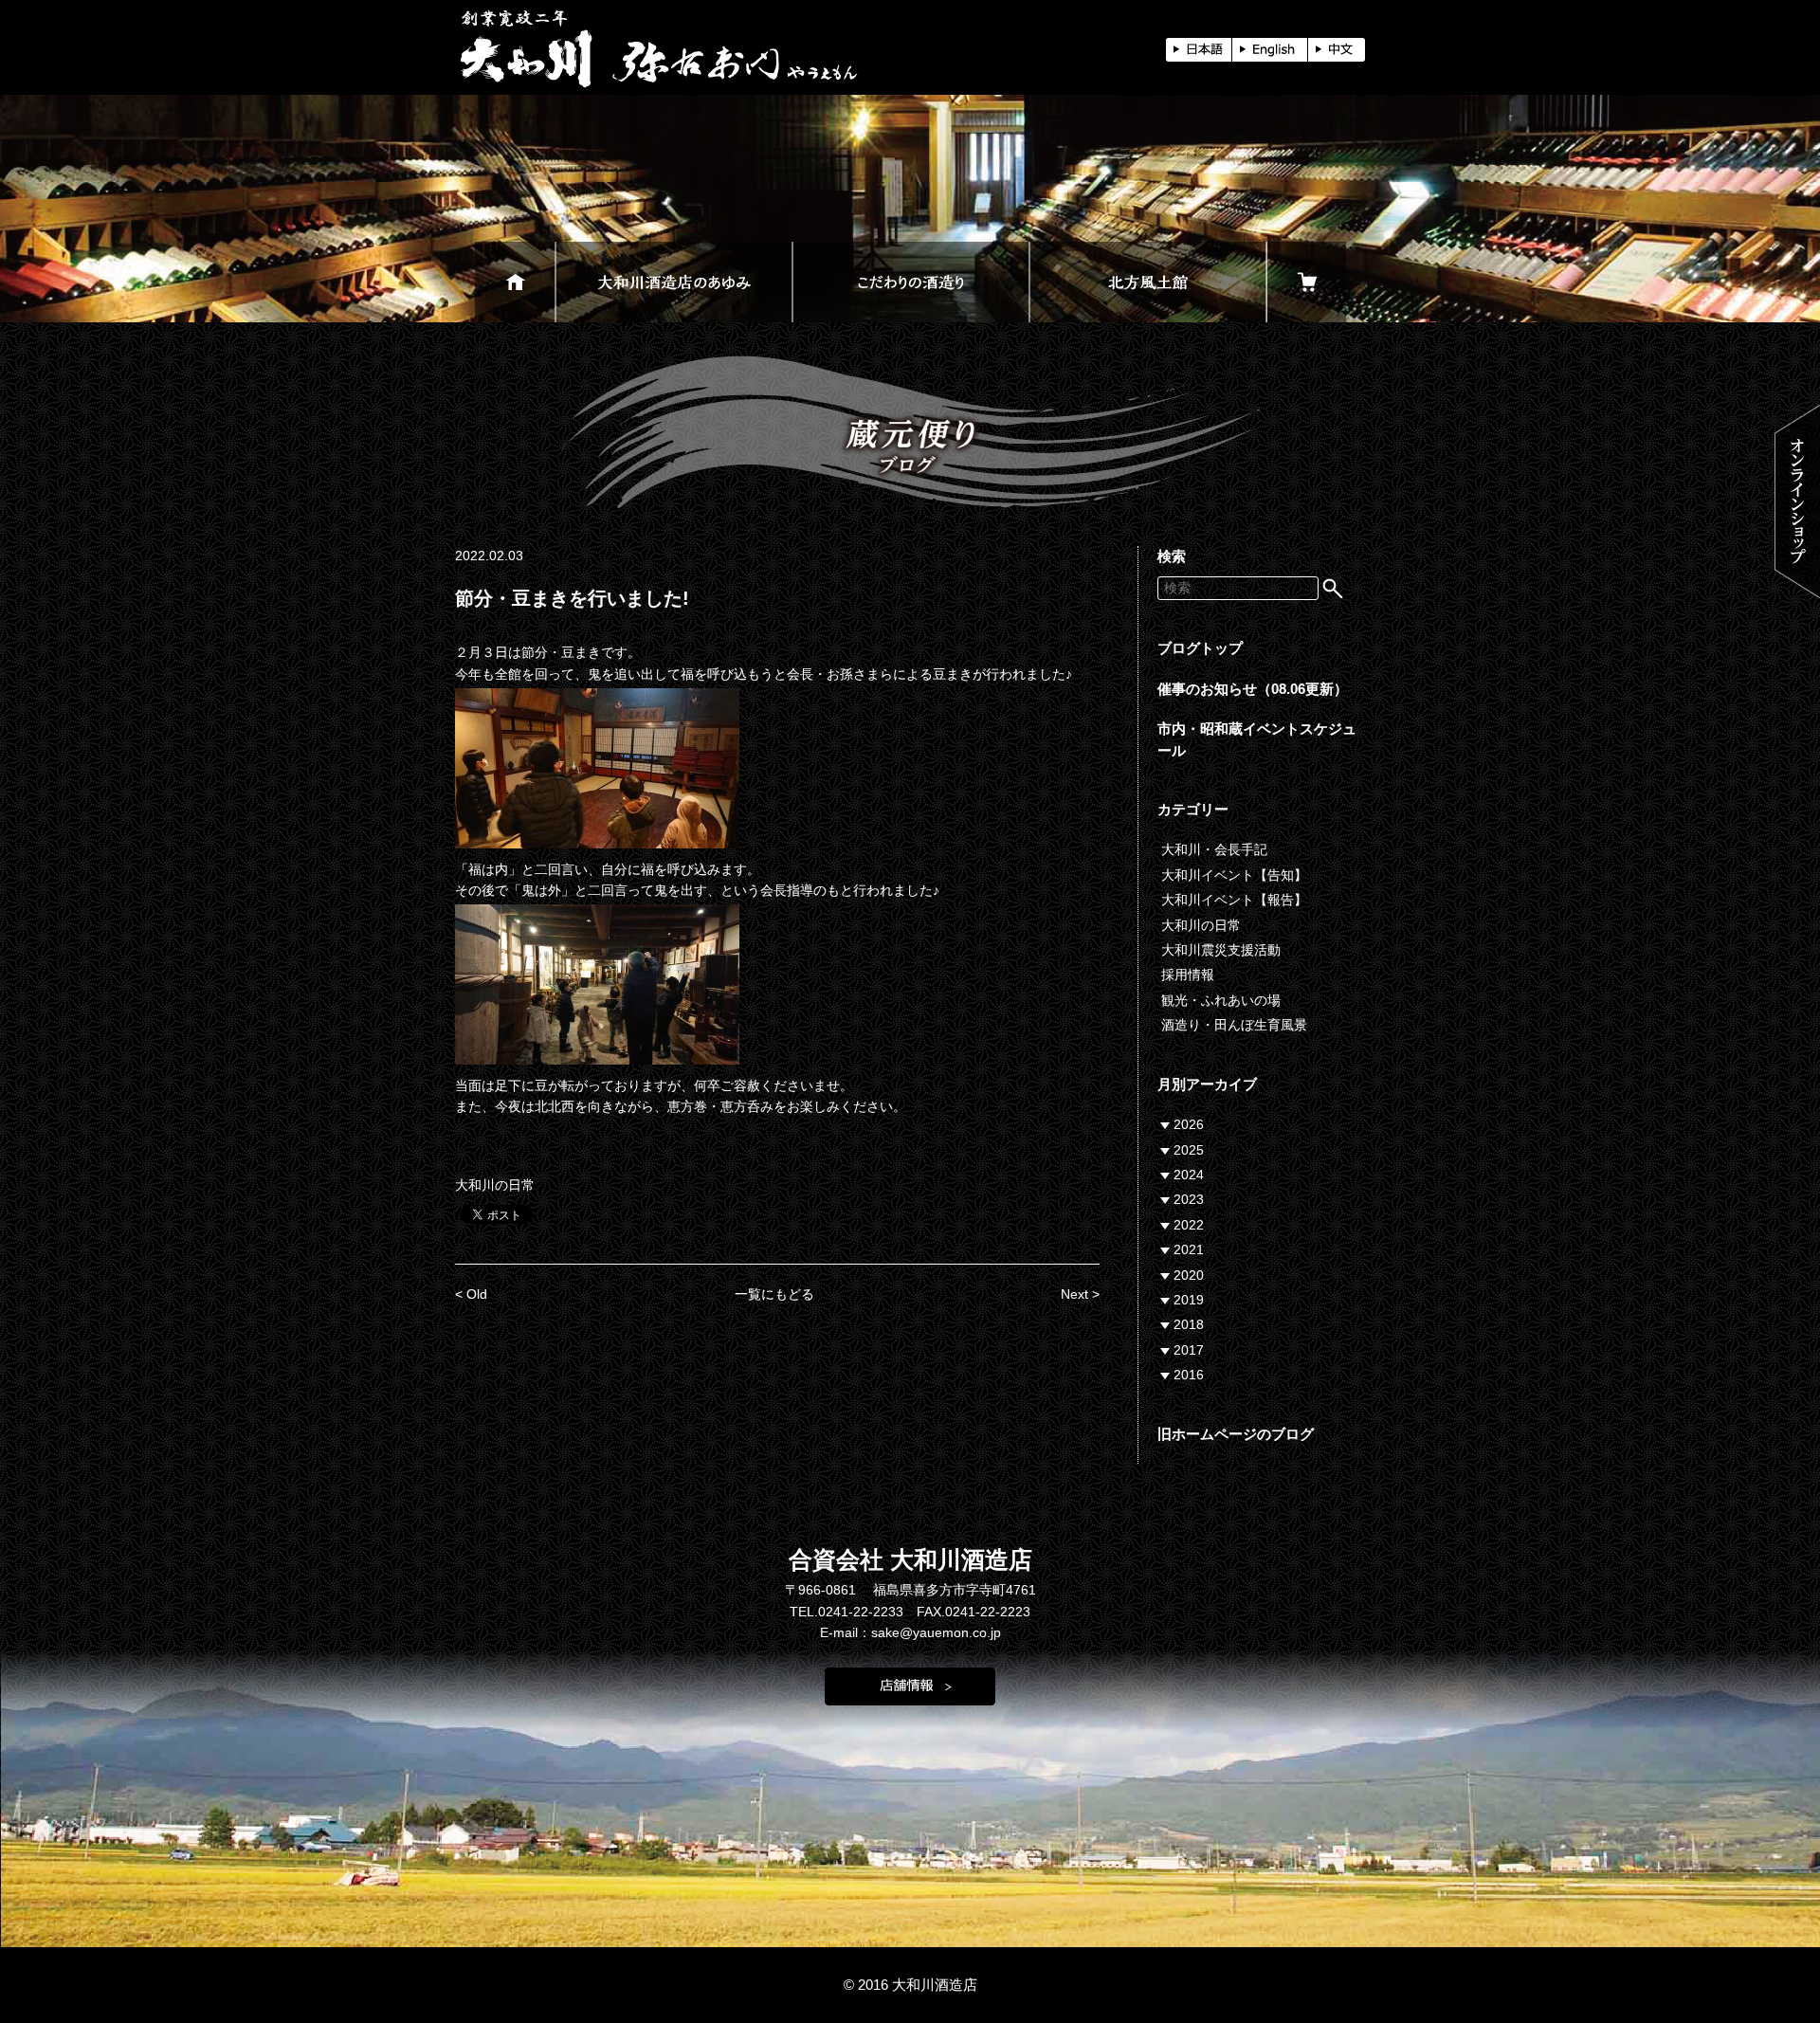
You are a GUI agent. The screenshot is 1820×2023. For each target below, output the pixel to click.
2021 (1189, 1249)
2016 (1189, 1375)
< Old (471, 1294)
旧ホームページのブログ (1236, 1434)
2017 (1189, 1350)
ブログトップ (1200, 648)
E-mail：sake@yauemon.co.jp (910, 1632)
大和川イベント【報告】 (1234, 900)
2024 (1189, 1175)
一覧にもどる (774, 1294)
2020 (1189, 1275)
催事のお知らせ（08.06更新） (1253, 689)
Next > (1080, 1294)
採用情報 (1188, 975)
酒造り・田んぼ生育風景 (1234, 1025)
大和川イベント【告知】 (1234, 875)
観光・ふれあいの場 (1221, 1000)
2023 (1189, 1199)
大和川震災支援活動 (1221, 950)
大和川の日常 (495, 1185)
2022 (1189, 1225)
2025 (1189, 1150)
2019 (1189, 1300)
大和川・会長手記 (1214, 849)
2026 (1189, 1124)
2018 (1189, 1324)
